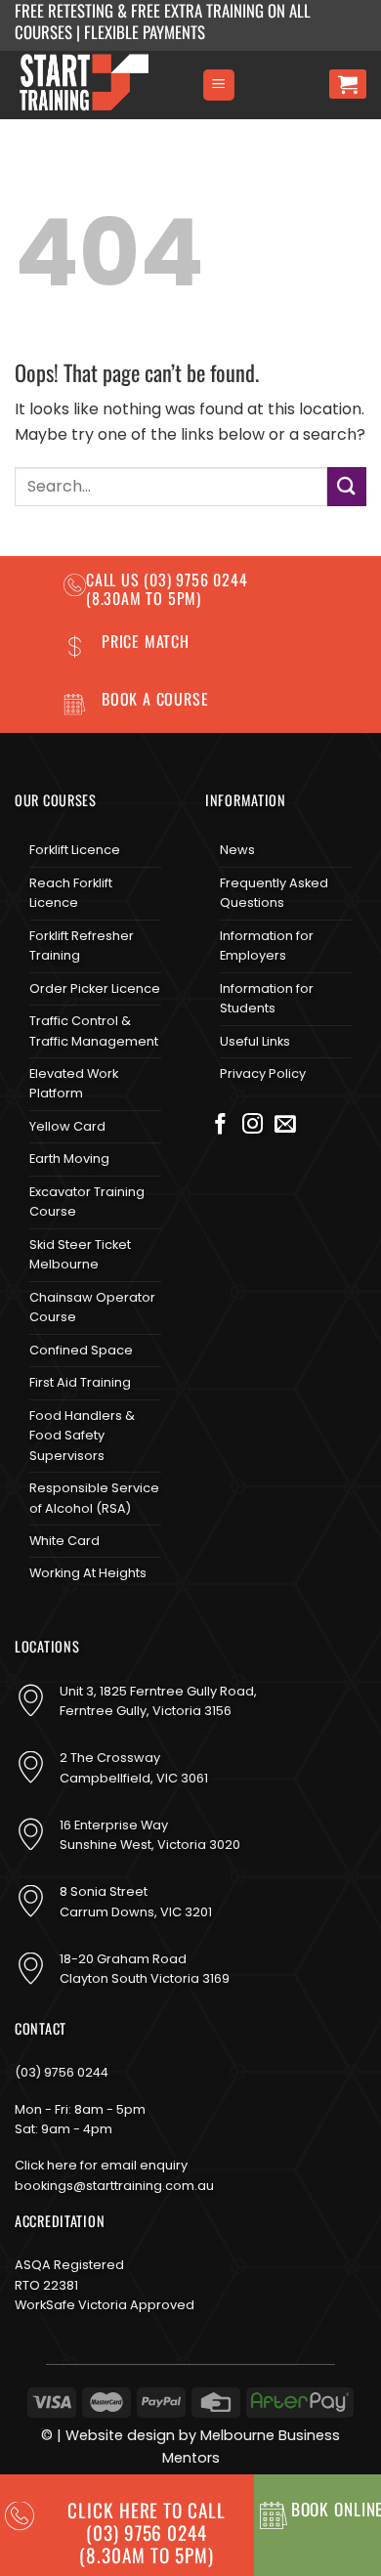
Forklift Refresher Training (82, 945)
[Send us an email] (285, 1126)
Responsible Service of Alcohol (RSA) (94, 1498)
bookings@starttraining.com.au (114, 2186)
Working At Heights (88, 1573)
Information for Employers (267, 945)
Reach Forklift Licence (71, 893)
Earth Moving (69, 1159)
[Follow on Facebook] (221, 1126)
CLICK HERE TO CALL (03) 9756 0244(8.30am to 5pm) (147, 2533)
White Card (64, 1541)
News (237, 850)
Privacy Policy (263, 1073)
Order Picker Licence (95, 988)
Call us (115, 580)
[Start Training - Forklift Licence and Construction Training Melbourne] (101, 85)
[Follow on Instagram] (253, 1126)
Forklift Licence (75, 850)
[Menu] (219, 86)
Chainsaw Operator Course (92, 1307)
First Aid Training (80, 1382)
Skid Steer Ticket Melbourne (80, 1254)
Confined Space (81, 1350)
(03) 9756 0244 (62, 2072)
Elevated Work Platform (74, 1083)
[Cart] (348, 84)
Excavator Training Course (87, 1202)
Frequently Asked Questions (274, 893)
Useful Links (255, 1041)
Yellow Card (67, 1126)
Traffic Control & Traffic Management (94, 1030)
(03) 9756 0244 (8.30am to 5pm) (167, 589)
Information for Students (267, 998)
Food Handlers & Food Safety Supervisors (82, 1436)
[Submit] (347, 486)
